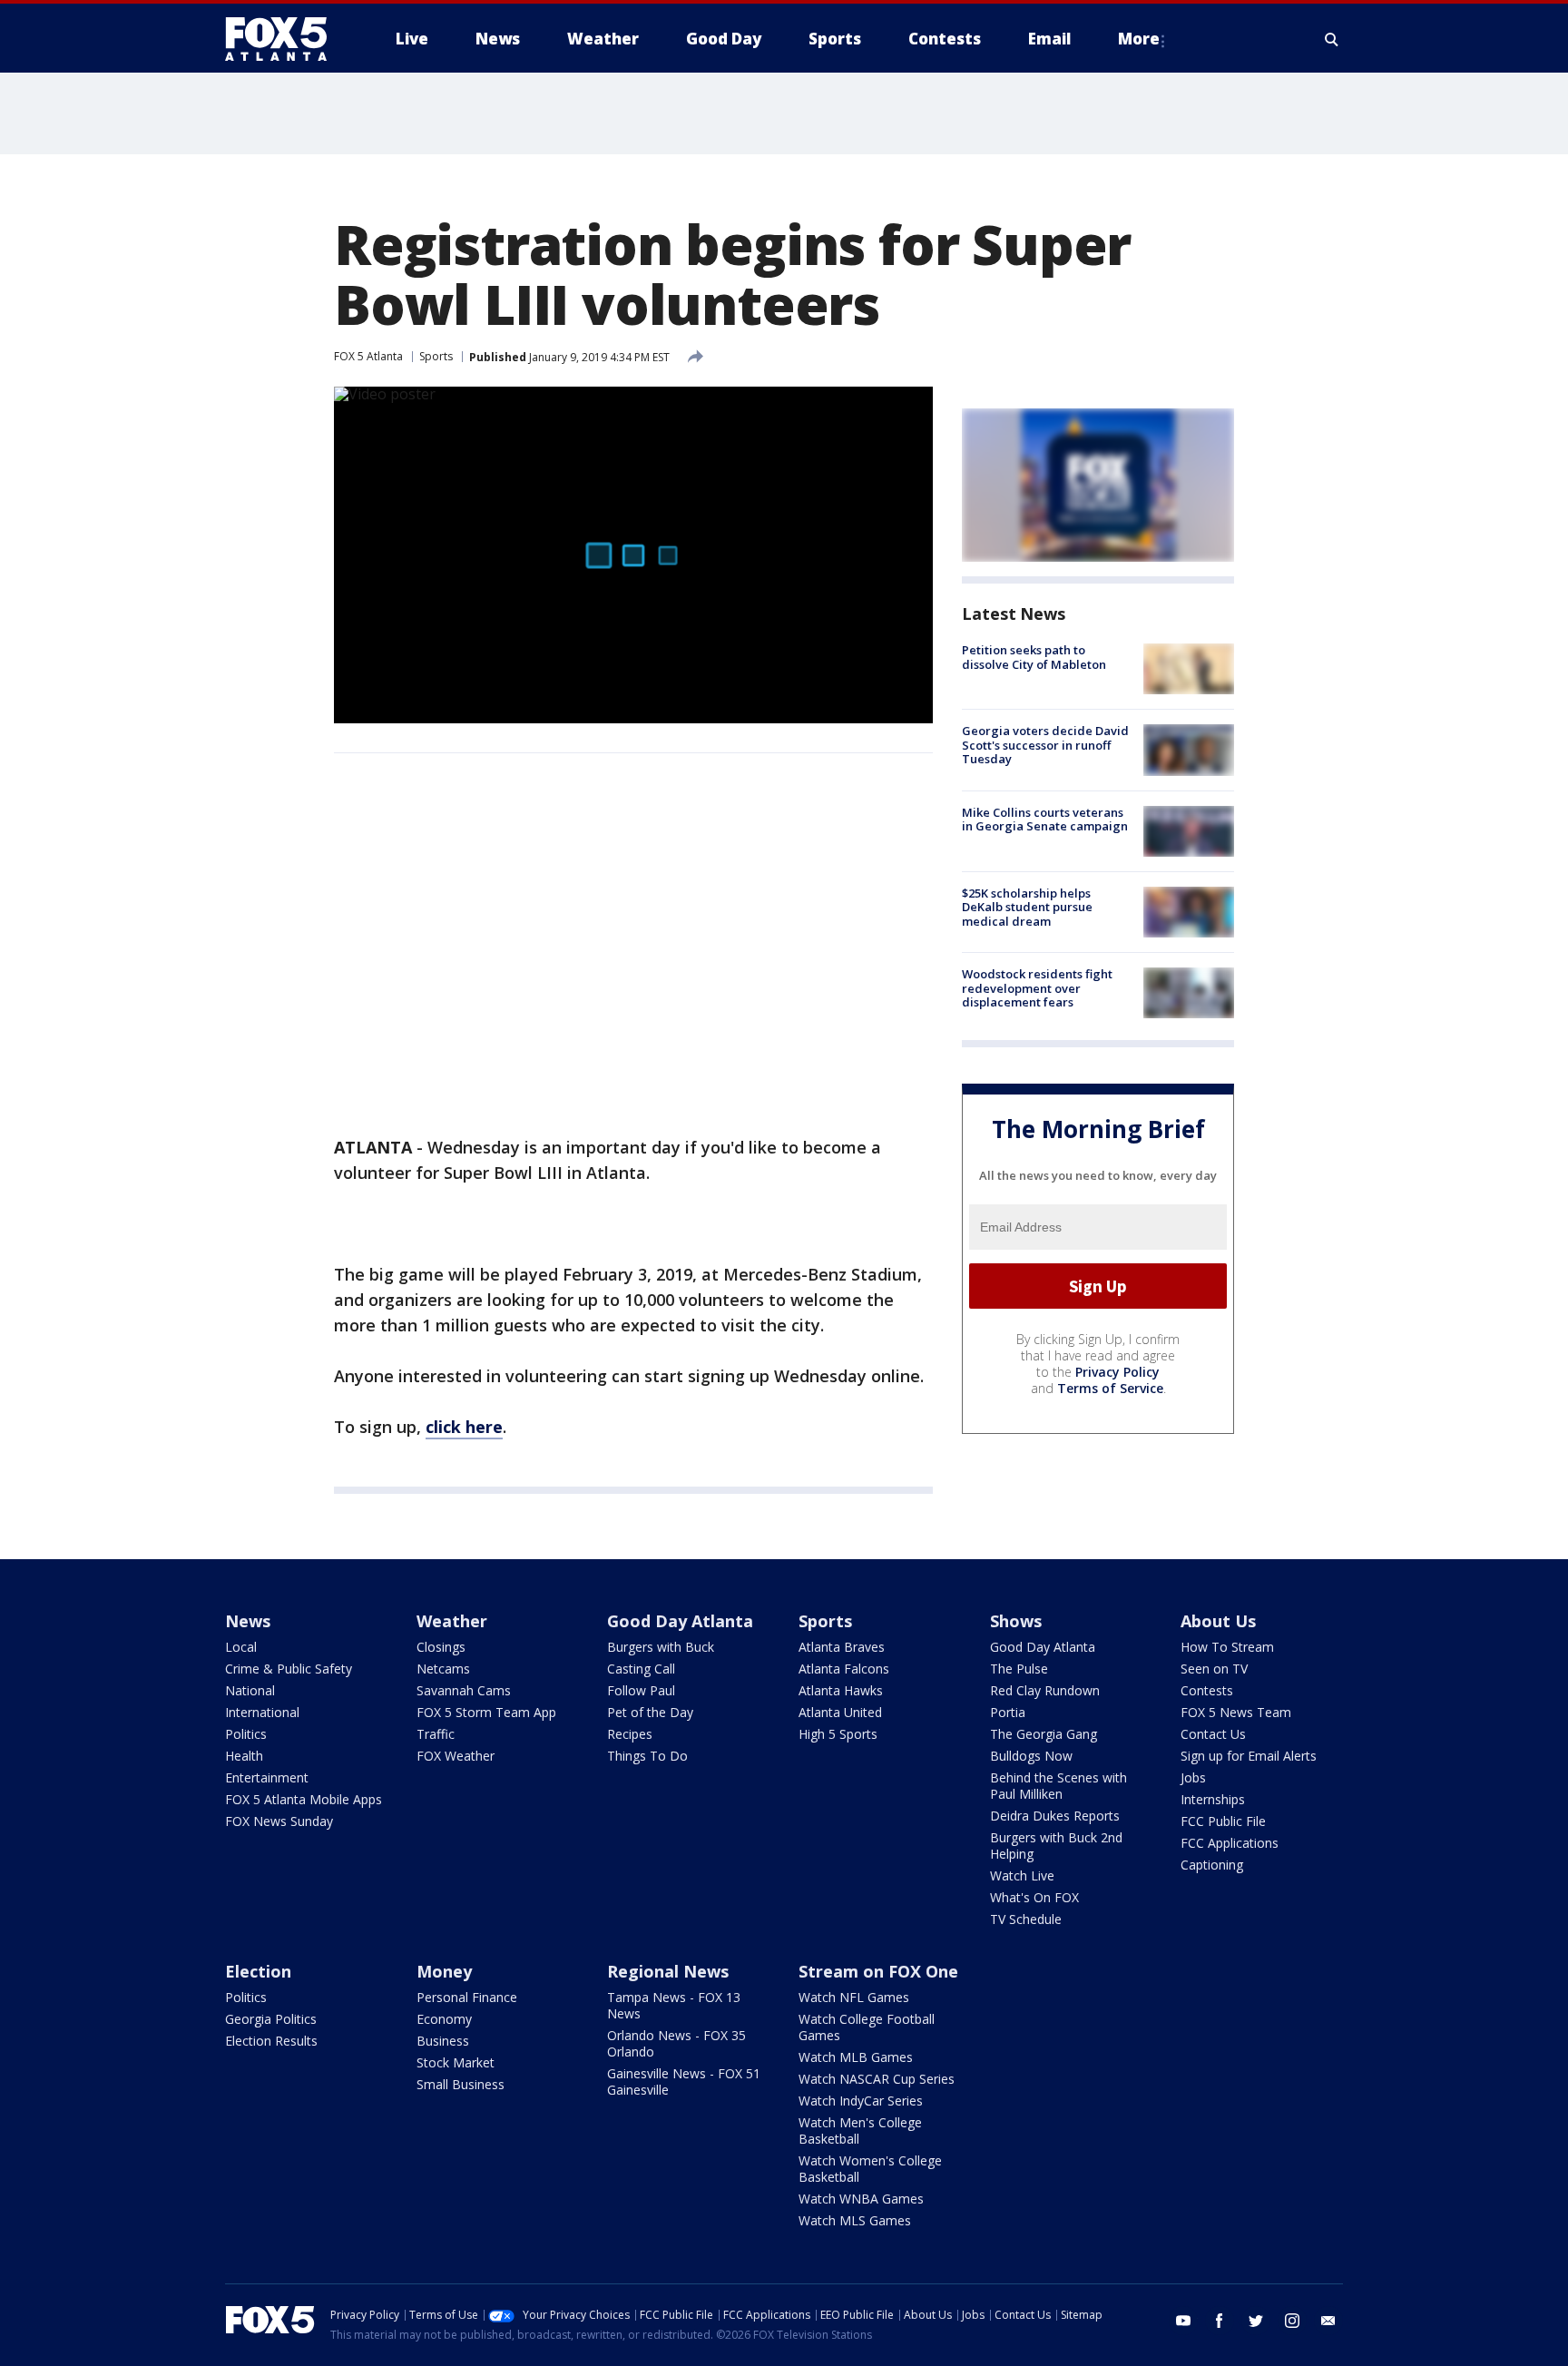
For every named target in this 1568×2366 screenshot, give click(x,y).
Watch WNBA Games (861, 2199)
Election (258, 1971)
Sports (436, 356)
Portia (1008, 1712)
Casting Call (641, 1669)
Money (444, 1971)
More (1139, 39)
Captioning (1212, 1865)
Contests (1207, 1690)
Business (443, 2041)
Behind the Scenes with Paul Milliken (1058, 1786)
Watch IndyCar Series (861, 2101)
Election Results (271, 2041)
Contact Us (1213, 1734)
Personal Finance (467, 1997)
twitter (1256, 2321)
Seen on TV (1214, 1669)
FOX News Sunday (279, 1821)
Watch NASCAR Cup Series (877, 2079)
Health (244, 1756)
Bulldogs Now (1031, 1756)
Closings (441, 1647)
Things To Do (647, 1756)
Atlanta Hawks (841, 1690)
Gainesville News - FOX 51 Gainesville (684, 2081)
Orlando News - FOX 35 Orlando (676, 2043)
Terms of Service (1110, 1388)
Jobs (1193, 1777)
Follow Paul (641, 1690)
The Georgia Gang (1044, 1734)
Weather (452, 1621)
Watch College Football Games (867, 2027)
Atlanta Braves (842, 1647)
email (1328, 2321)
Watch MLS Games (855, 2220)
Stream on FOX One (878, 1971)
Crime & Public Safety (289, 1669)
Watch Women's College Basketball (870, 2169)
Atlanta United (840, 1712)
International (262, 1712)
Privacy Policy (1117, 1372)
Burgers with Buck (661, 1647)
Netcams (443, 1669)
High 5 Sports (838, 1734)
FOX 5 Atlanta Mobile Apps (304, 1799)
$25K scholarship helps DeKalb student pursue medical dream (1027, 907)
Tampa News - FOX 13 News (674, 2005)
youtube (1183, 2321)
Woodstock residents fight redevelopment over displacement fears (1037, 988)
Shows (1016, 1621)
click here (464, 1427)
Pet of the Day (650, 1712)
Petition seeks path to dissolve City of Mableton (1034, 657)
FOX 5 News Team (1236, 1712)
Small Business (461, 2084)
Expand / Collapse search (1332, 39)
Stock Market (456, 2062)
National (250, 1690)
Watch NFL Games (854, 1997)
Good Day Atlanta (680, 1621)
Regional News (668, 1971)
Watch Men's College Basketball (860, 2130)
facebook (1220, 2321)
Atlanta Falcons (844, 1669)
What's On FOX (1034, 1897)
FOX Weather (456, 1756)
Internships (1213, 1799)
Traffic (436, 1734)
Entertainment (267, 1777)
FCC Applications (1230, 1843)
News (248, 1621)
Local (241, 1647)
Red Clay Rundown (1045, 1690)
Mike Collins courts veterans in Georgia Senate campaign (1045, 820)
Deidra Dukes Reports (1055, 1816)
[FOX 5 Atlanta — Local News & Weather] (285, 39)
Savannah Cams (464, 1690)
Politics (246, 1734)
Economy (444, 2019)
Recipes (630, 1734)
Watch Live (1022, 1875)
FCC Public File (1223, 1821)
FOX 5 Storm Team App (486, 1712)
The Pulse (1019, 1669)
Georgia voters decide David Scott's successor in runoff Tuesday (1045, 745)
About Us (1218, 1621)
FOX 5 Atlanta (368, 356)
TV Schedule (1026, 1919)
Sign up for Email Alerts (1249, 1756)
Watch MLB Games (856, 2057)
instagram (1292, 2321)
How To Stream (1227, 1647)
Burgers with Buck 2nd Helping (1056, 1846)
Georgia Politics (271, 2019)
